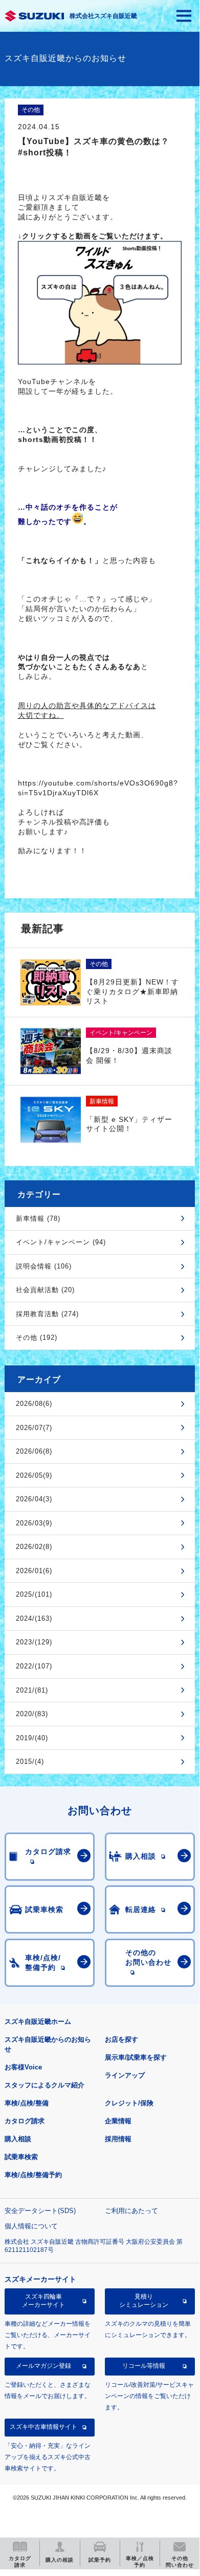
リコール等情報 (144, 2366)
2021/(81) (32, 1690)
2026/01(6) (34, 1571)
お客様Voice (23, 2067)
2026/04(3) (34, 1499)
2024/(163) (34, 1618)
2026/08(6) (34, 1404)
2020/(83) (32, 1714)
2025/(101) (34, 1594)
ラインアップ (125, 2075)
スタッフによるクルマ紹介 (45, 2085)
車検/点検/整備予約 (33, 2175)
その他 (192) (37, 1337)
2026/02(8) (34, 1547)
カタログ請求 (25, 2121)
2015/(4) (30, 1762)
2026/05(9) (34, 1475)
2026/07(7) (34, 1428)
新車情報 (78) (38, 1219)
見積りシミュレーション (144, 2301)
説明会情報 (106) (44, 1266)
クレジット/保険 (129, 2103)
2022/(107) (34, 1666)
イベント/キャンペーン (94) (61, 1242)
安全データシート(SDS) (40, 2211)
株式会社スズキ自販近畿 (103, 16)
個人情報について (31, 2226)
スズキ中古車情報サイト (43, 2427)
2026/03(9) (34, 1523)
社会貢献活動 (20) (45, 1290)
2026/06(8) (34, 1451)
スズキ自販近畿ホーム (38, 2021)
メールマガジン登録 (43, 2366)
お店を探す (121, 2039)
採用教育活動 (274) (47, 1314)
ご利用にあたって (131, 2211)
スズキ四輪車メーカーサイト (43, 2301)
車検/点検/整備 (27, 2103)
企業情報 (118, 2121)
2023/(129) (34, 1642)
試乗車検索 (21, 2157)
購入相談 (18, 2139)
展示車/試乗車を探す (136, 2057)
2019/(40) (32, 1738)
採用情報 (118, 2139)
